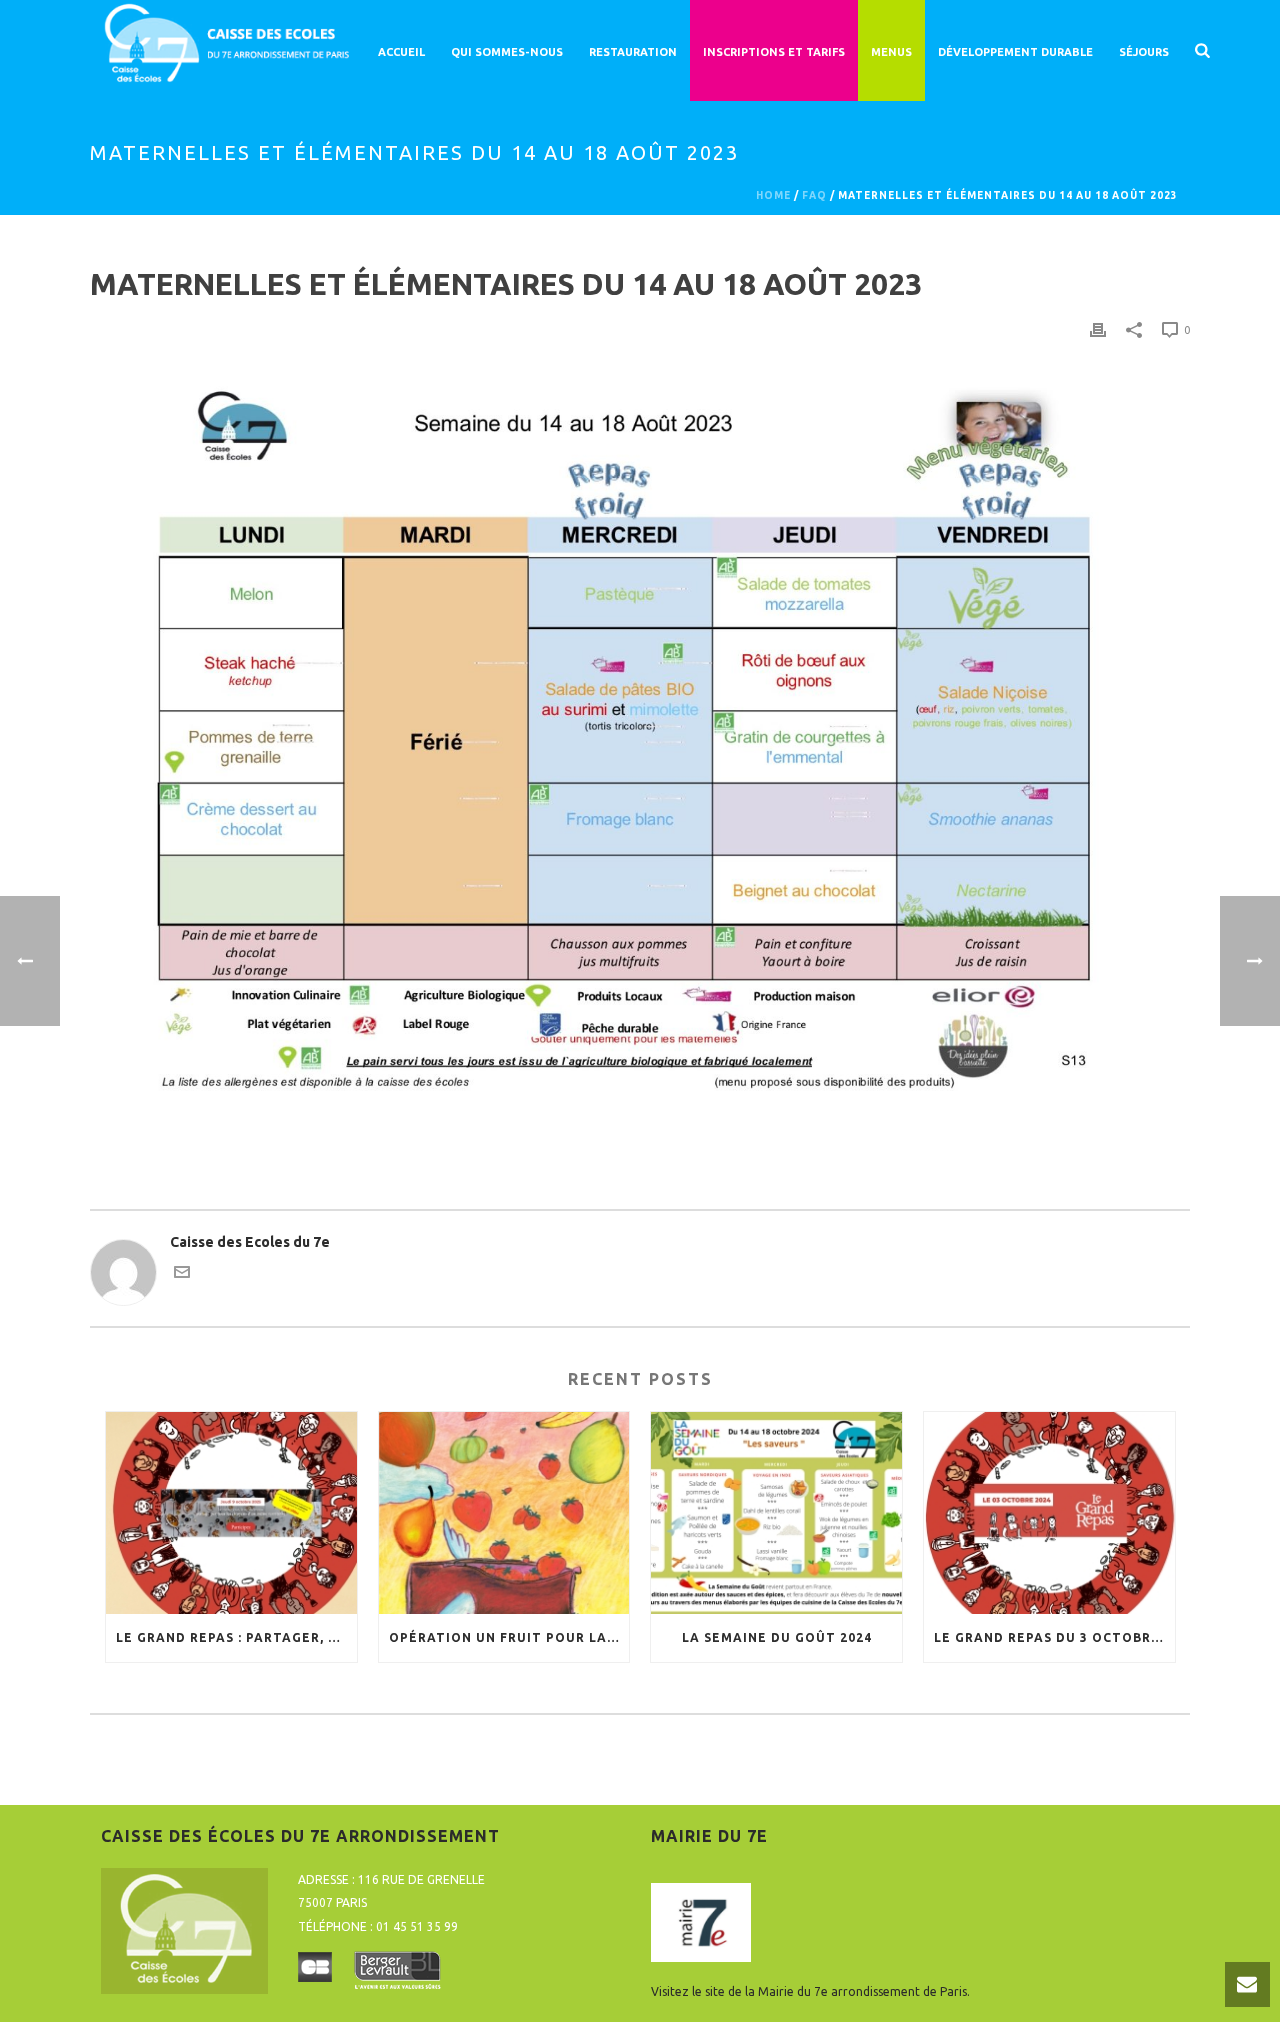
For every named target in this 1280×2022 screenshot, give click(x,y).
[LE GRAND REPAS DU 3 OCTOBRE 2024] (1049, 1512)
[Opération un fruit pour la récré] (504, 1512)
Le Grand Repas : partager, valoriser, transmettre (236, 1637)
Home (773, 195)
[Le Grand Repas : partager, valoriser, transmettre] (231, 1512)
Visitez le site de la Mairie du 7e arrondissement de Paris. (810, 1991)
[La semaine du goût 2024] (776, 1512)
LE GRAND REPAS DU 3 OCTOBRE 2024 (1054, 1637)
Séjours (1144, 52)
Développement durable (1015, 52)
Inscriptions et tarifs (774, 52)
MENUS (891, 52)
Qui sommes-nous (507, 52)
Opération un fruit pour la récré (509, 1637)
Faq (814, 195)
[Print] (1098, 329)
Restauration (633, 52)
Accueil (401, 52)
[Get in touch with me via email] (182, 1275)
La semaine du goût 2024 (777, 1637)
